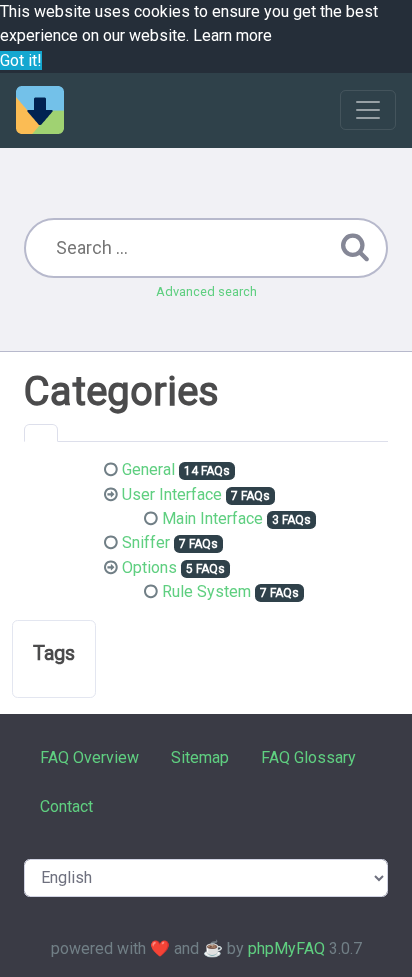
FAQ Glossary (308, 757)
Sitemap (200, 757)
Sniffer (146, 542)
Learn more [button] (232, 35)
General (148, 469)
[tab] (41, 433)
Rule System (206, 591)
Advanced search (206, 291)
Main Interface (212, 518)
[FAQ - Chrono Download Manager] (40, 110)
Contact (66, 806)
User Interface (172, 494)
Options (149, 567)
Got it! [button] (21, 60)
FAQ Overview (89, 757)
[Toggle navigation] (368, 110)
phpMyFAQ (286, 948)
